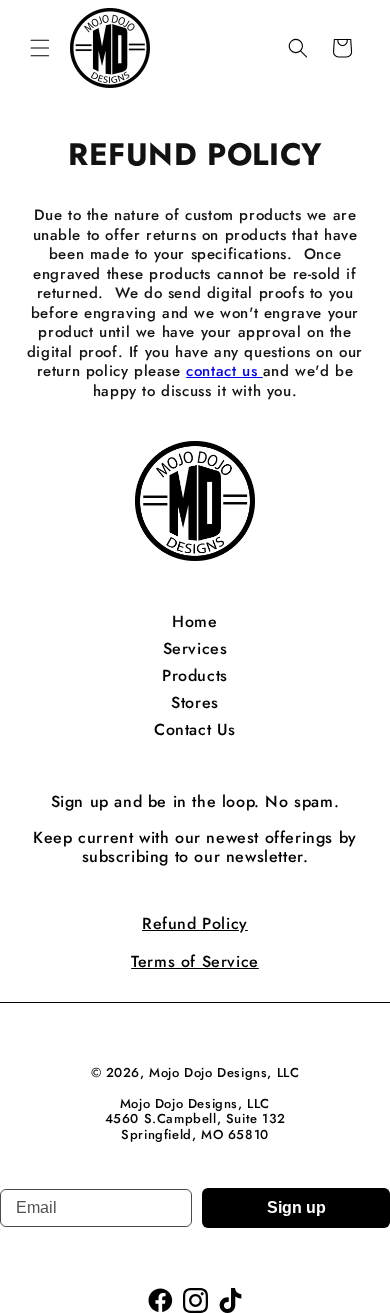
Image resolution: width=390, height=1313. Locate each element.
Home (194, 621)
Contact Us (195, 729)
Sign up (296, 1207)
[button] (40, 48)
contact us (224, 371)
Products (195, 675)
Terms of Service (195, 961)
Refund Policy (195, 923)
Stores (195, 702)
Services (195, 648)
